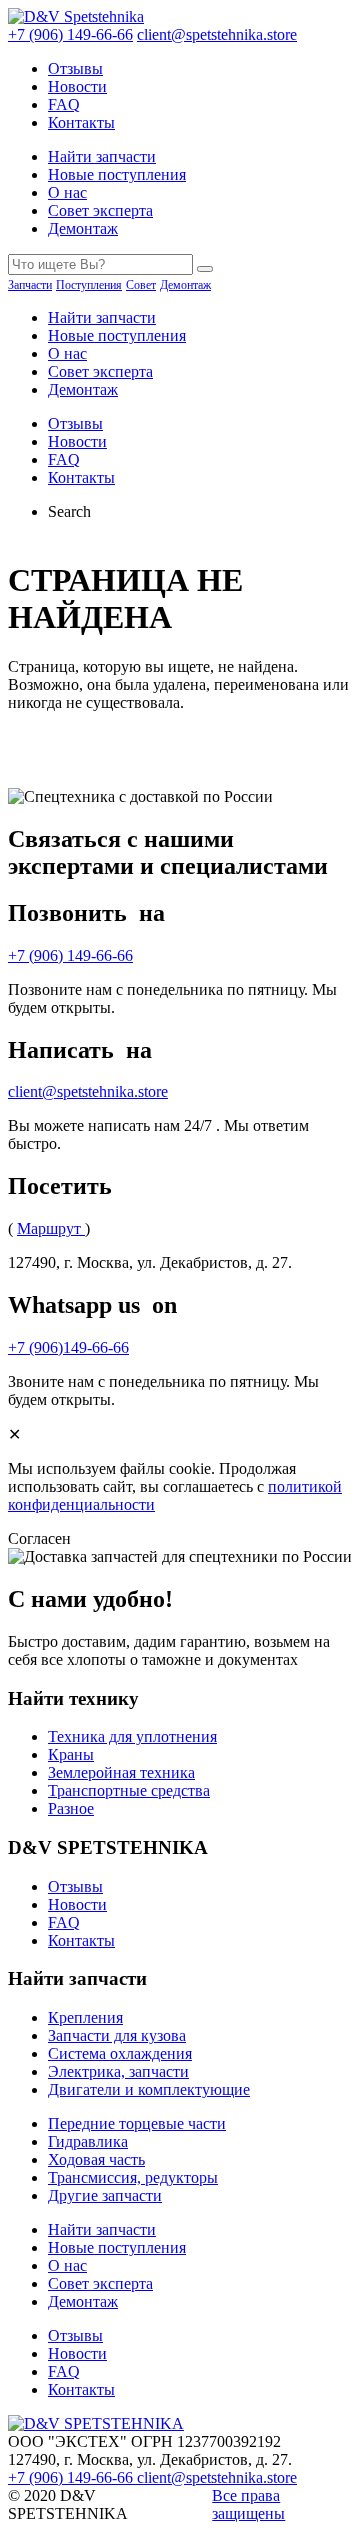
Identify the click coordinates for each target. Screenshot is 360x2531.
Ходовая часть (96, 2159)
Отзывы (75, 68)
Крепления (85, 2017)
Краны (71, 1754)
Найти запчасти (102, 156)
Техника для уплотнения (132, 1736)
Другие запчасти (105, 2195)
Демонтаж (83, 228)
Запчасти (30, 285)
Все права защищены (248, 2504)
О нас (67, 192)
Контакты (81, 122)
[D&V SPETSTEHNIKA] (96, 2423)
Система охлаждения (120, 2053)
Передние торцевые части (137, 2123)
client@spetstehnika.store (217, 34)
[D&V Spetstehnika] (76, 16)
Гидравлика (88, 2141)
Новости (77, 86)
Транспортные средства (129, 1790)
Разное (71, 1808)
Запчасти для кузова (117, 2035)
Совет (141, 285)
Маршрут (51, 1228)
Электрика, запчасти (118, 2071)
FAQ (64, 104)
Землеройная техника (121, 1772)
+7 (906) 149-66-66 (70, 34)
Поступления (89, 285)
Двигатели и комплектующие (149, 2089)
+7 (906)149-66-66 (68, 1347)
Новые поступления (117, 174)
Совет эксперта (100, 210)
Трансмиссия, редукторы (133, 2177)
